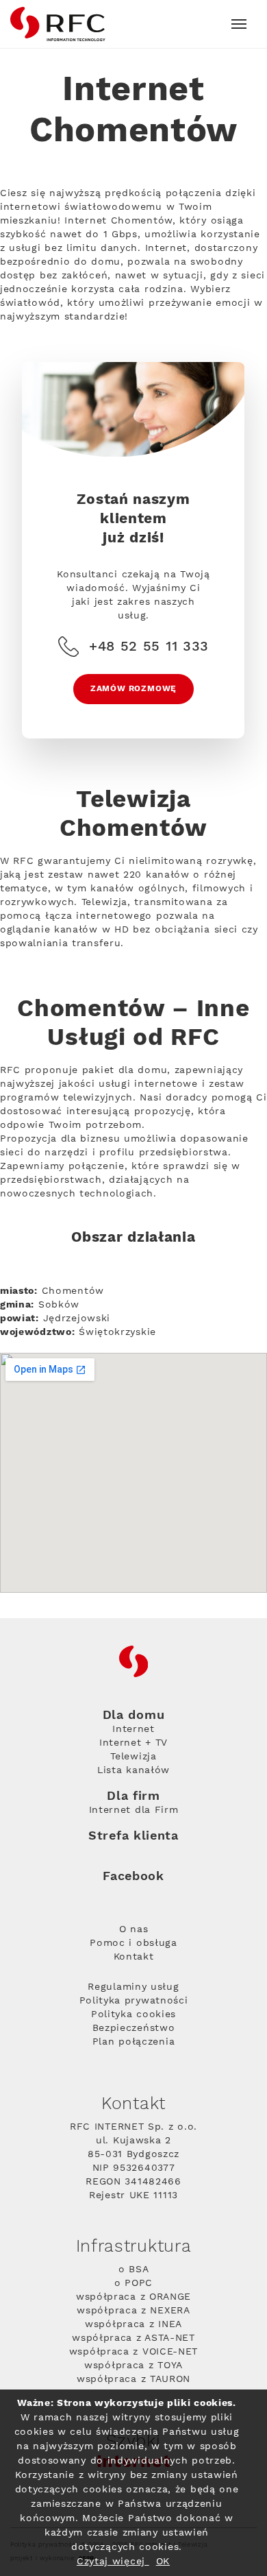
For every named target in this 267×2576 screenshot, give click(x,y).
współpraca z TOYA (133, 2366)
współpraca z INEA (133, 2324)
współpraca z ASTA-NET (133, 2338)
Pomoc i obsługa (133, 1943)
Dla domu (134, 1716)
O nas (134, 1929)
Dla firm (133, 1796)
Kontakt (134, 1957)
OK (163, 2562)
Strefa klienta (133, 1836)
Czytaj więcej (113, 2562)
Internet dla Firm (134, 1810)
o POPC (133, 2283)
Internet (133, 1729)
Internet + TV (133, 1743)
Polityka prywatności (134, 2001)
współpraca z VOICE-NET (133, 2352)
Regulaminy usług (133, 1987)
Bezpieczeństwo (134, 2028)
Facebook (133, 1876)
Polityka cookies (133, 2014)
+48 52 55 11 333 (149, 647)
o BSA (134, 2270)
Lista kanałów (133, 1770)
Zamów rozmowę (133, 689)
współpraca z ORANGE (133, 2297)
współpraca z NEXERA (133, 2311)
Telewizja (133, 1757)
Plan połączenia (134, 2042)
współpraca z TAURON (133, 2379)
